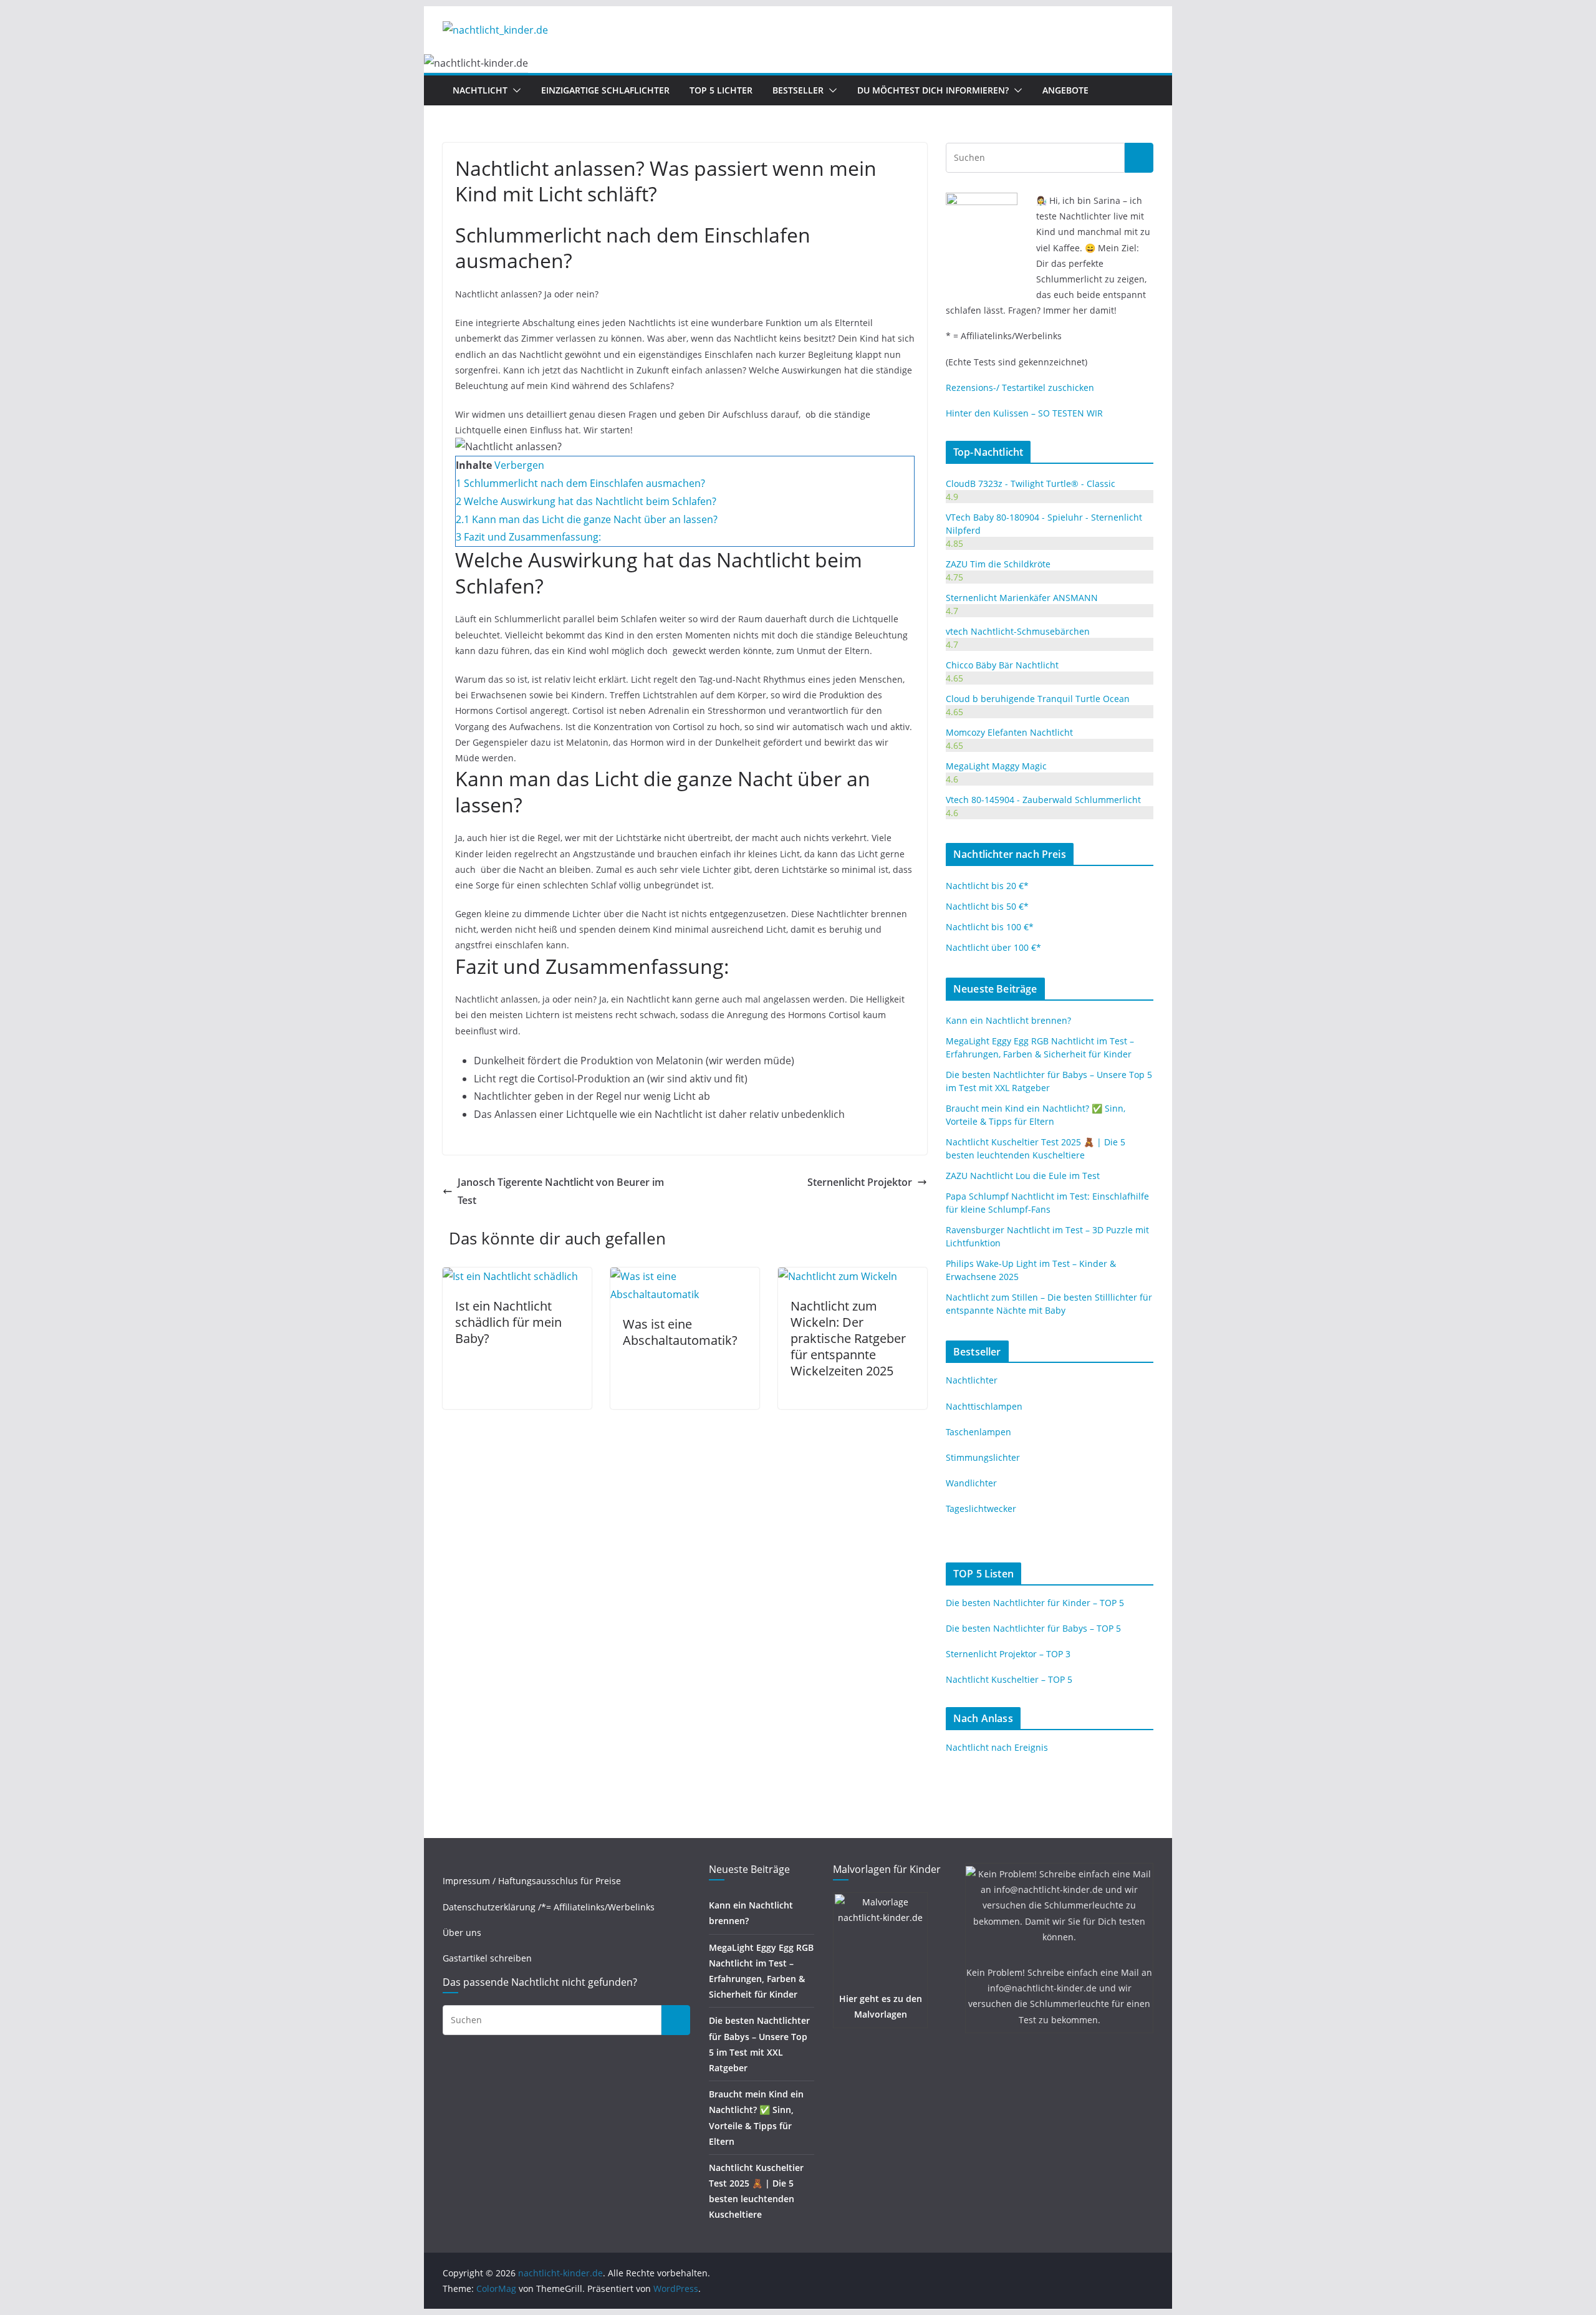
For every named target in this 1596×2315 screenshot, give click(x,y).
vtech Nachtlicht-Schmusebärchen (1018, 631)
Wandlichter (971, 1483)
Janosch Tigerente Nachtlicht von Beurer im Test (561, 1191)
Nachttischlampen (984, 1406)
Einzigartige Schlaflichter (605, 90)
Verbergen (519, 465)
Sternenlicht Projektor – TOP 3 (1008, 1654)
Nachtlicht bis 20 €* (987, 886)
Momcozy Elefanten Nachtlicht (1009, 732)
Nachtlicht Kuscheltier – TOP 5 (1009, 1679)
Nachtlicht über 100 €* (993, 947)
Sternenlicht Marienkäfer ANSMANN (1022, 598)
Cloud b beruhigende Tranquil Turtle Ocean (1038, 699)
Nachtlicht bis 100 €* (990, 927)
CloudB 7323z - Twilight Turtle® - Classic (1031, 484)
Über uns (462, 1932)
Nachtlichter (972, 1380)
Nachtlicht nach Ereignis (997, 1747)
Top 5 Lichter (721, 90)
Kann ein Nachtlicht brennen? (1008, 1020)
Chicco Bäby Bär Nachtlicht (1002, 665)
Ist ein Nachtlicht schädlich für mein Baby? (508, 1322)
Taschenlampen (978, 1432)
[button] (514, 90)
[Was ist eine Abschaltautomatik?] (685, 1276)
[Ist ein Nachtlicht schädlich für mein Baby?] (510, 1276)
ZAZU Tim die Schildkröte (998, 564)
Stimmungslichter (983, 1457)
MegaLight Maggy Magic (996, 766)
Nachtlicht (480, 90)
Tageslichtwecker (981, 1509)
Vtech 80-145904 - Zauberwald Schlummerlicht (1043, 800)
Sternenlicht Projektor (860, 1182)
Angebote (1065, 90)
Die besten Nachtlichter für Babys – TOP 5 (1033, 1628)
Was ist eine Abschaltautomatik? (680, 1332)
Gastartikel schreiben (487, 1958)
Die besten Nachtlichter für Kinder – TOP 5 (1035, 1603)
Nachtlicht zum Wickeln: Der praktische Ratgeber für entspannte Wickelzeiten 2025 (848, 1338)
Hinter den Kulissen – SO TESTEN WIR (1024, 413)
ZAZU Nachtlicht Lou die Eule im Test (1023, 1176)
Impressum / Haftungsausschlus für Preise (532, 1881)
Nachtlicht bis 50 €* (987, 906)
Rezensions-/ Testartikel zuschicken (1020, 387)
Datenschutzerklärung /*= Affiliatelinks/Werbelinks (549, 1907)
